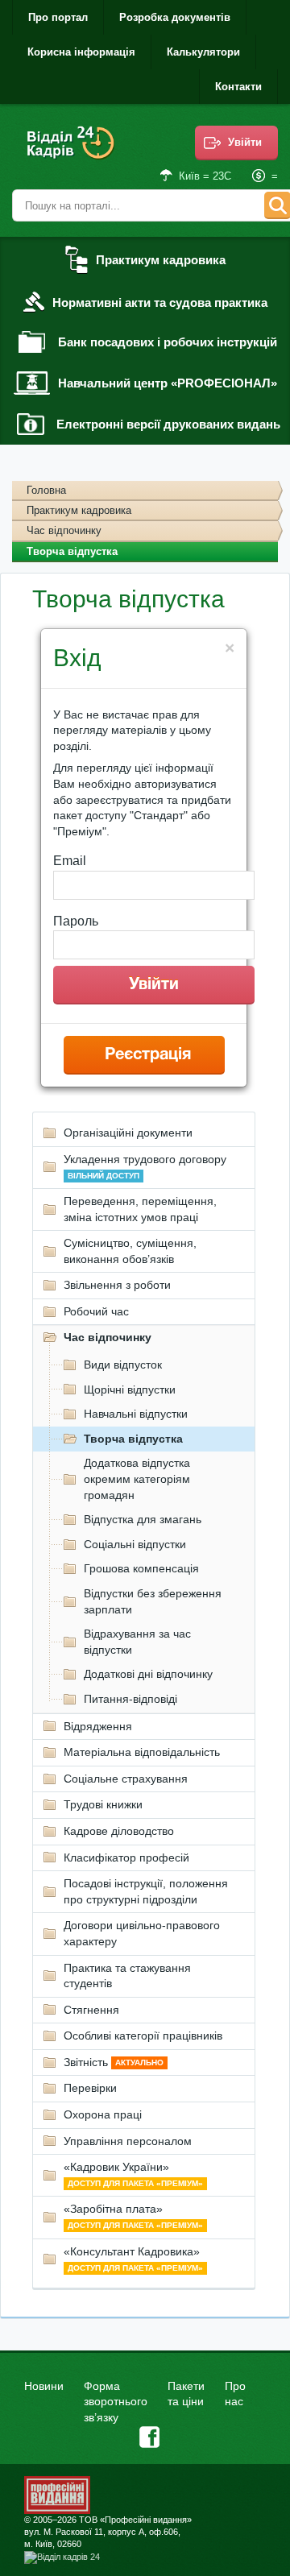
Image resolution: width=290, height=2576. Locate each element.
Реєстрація (148, 1055)
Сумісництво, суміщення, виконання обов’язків (130, 1251)
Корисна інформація (81, 52)
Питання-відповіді (130, 1699)
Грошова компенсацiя (141, 1568)
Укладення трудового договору (145, 1166)
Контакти (238, 87)
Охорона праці (103, 2114)
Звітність (114, 2062)
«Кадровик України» (133, 2174)
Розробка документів (175, 17)
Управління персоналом (128, 2141)
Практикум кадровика (79, 510)
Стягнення (91, 2010)
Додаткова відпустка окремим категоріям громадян (137, 1479)
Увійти (245, 142)
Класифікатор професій (126, 1857)
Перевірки (90, 2088)
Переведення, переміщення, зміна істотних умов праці (140, 1209)
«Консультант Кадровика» (133, 2259)
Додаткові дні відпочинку (148, 1674)
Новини (44, 2386)
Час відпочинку (64, 530)
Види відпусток (123, 1365)
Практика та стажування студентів (127, 1976)
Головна (46, 490)
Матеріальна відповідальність (142, 1752)
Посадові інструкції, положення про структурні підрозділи (146, 1891)
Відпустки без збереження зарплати (153, 1601)
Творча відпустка (133, 1439)
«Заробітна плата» (133, 2216)
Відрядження (98, 1726)
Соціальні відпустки (135, 1544)
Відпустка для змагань (143, 1519)
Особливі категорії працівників (143, 2036)
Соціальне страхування (126, 1779)
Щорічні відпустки (130, 1389)
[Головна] (72, 153)
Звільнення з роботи (117, 1285)
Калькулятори (203, 52)
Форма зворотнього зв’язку (116, 2402)
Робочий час (96, 1311)
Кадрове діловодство (119, 1831)
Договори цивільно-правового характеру (142, 1933)
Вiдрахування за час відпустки (137, 1642)
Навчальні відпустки (136, 1414)
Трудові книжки (103, 1804)
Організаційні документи (128, 1133)
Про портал (58, 17)
